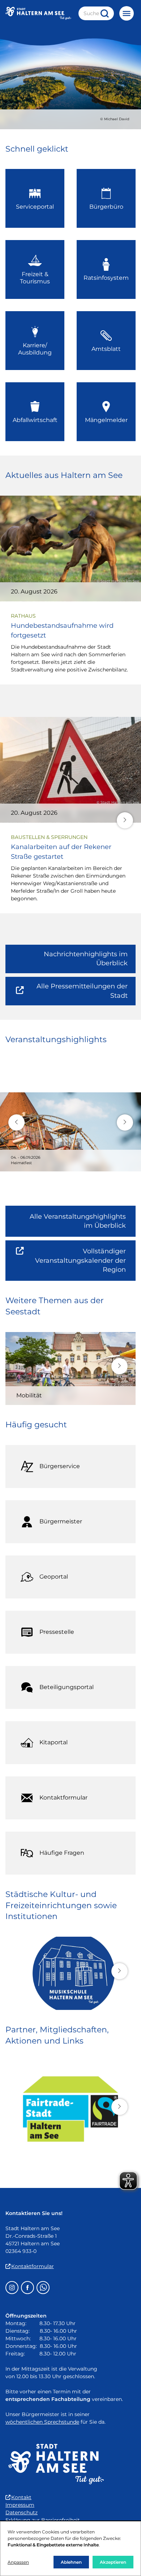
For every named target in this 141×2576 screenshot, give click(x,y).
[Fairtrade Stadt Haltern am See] (70, 2109)
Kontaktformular (33, 2266)
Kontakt (21, 2497)
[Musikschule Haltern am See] (70, 1973)
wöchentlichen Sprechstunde (42, 2422)
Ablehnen (71, 2562)
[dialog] (70, 2549)
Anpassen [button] (18, 2562)
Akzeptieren (113, 2562)
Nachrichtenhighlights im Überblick (86, 959)
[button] (125, 820)
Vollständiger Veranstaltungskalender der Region (85, 1264)
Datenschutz (22, 2512)
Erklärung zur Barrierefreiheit (43, 2520)
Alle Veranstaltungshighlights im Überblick (78, 1221)
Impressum (20, 2505)
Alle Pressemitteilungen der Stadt (78, 994)
